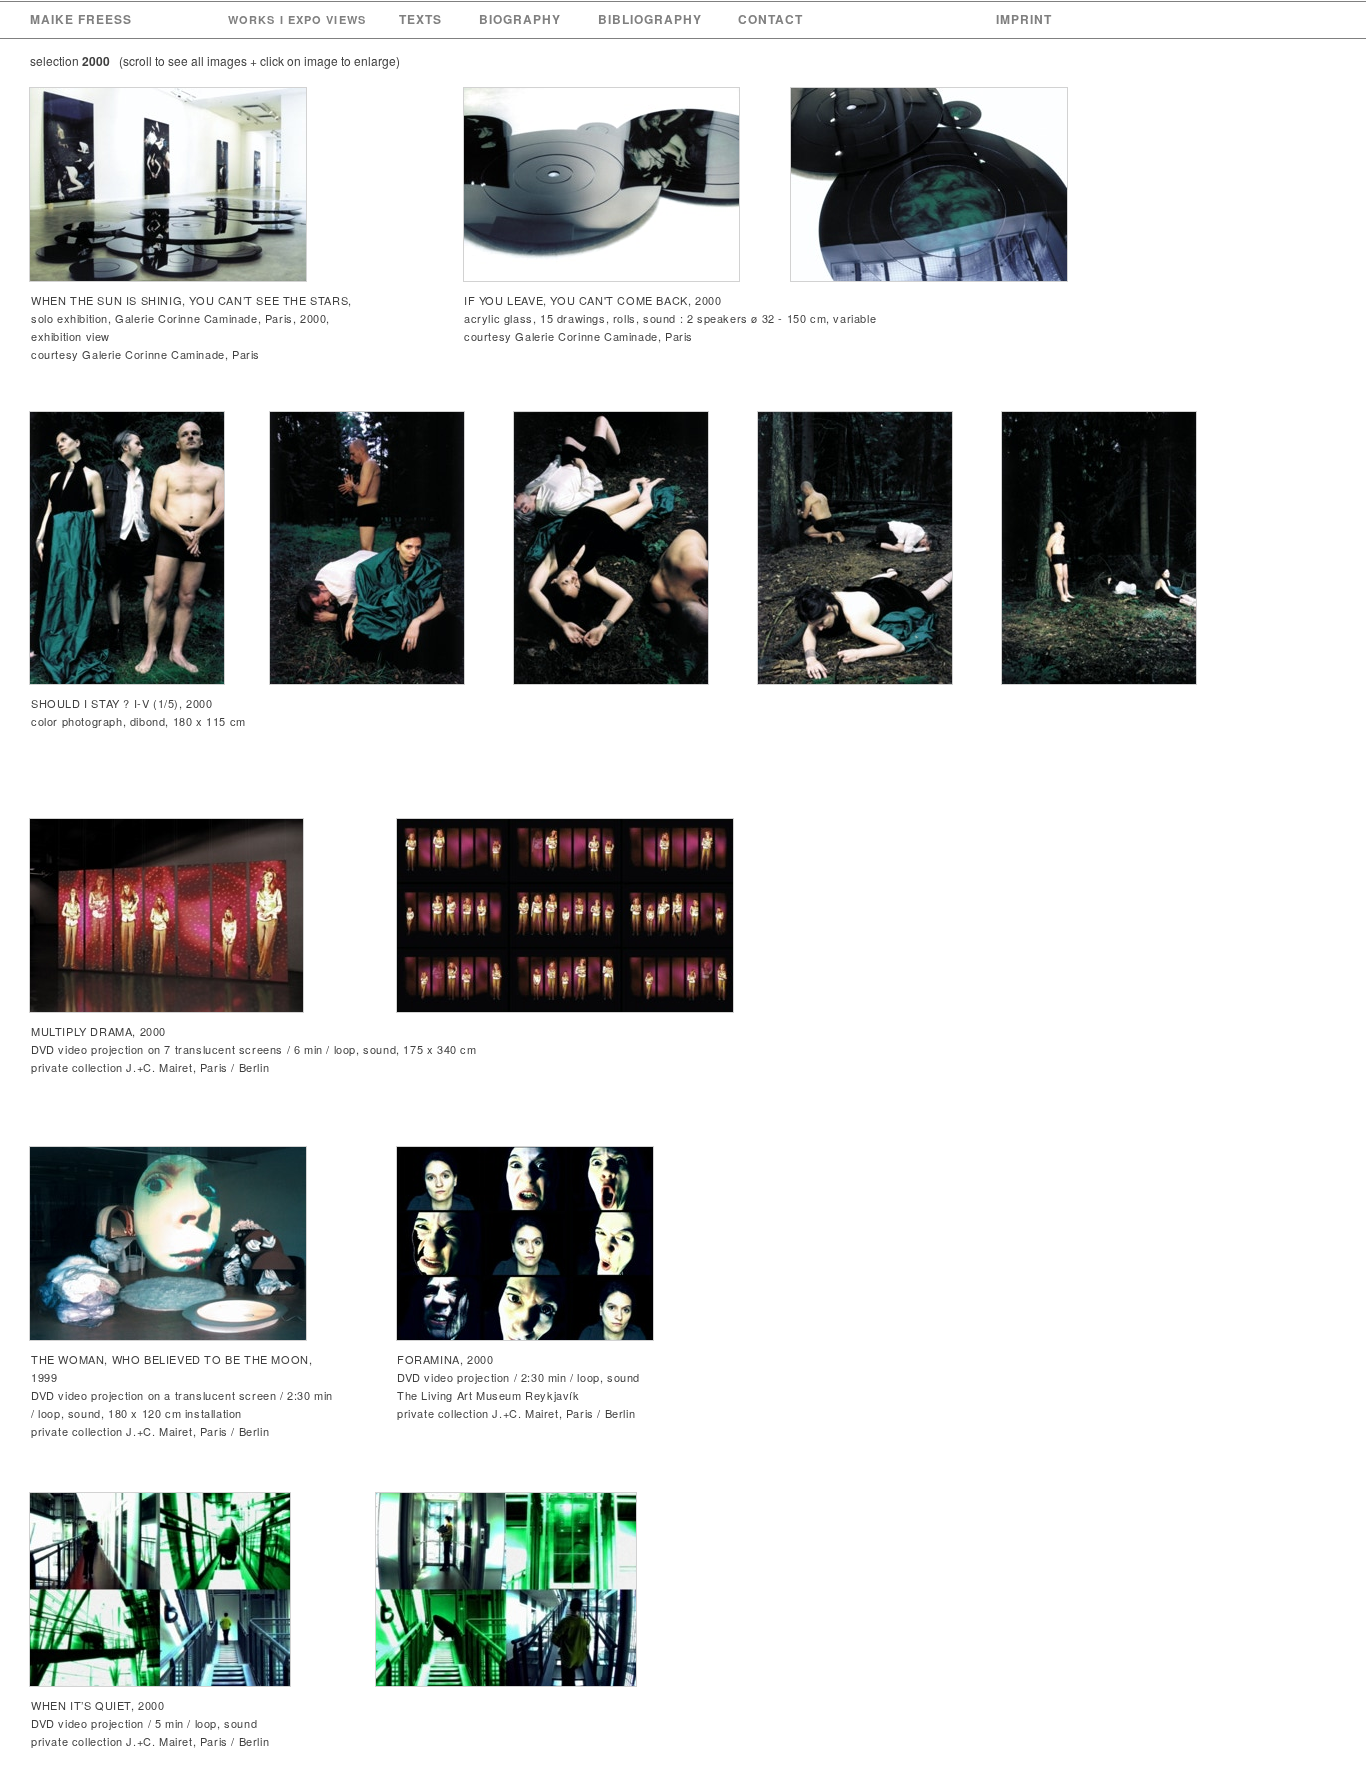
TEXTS (420, 19)
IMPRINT (1024, 19)
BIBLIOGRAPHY (650, 19)
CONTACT (770, 19)
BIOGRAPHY (520, 19)
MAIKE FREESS (81, 19)
